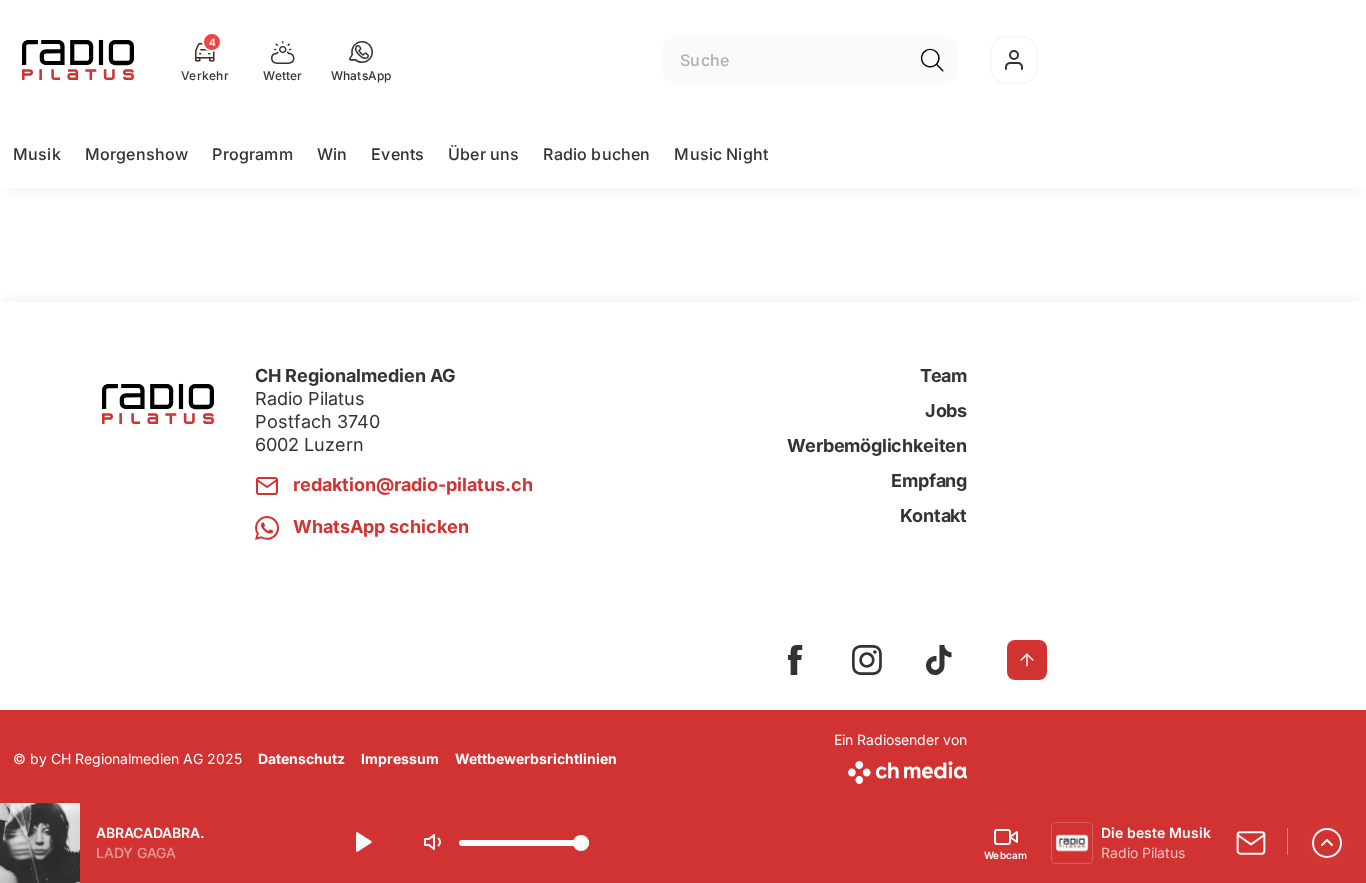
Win (332, 154)
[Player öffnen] (1327, 843)
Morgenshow (137, 154)
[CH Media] (900, 768)
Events (397, 154)
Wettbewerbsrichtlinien (536, 758)
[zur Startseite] (78, 60)
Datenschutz (301, 758)
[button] (361, 60)
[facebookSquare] (795, 660)
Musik (37, 154)
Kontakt (933, 515)
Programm (252, 154)
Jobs (946, 410)
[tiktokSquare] (939, 660)
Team (943, 375)
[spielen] (362, 843)
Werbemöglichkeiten (877, 445)
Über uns (483, 154)
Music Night (721, 154)
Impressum (400, 758)
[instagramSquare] (867, 660)
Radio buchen (596, 154)
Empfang (929, 480)
